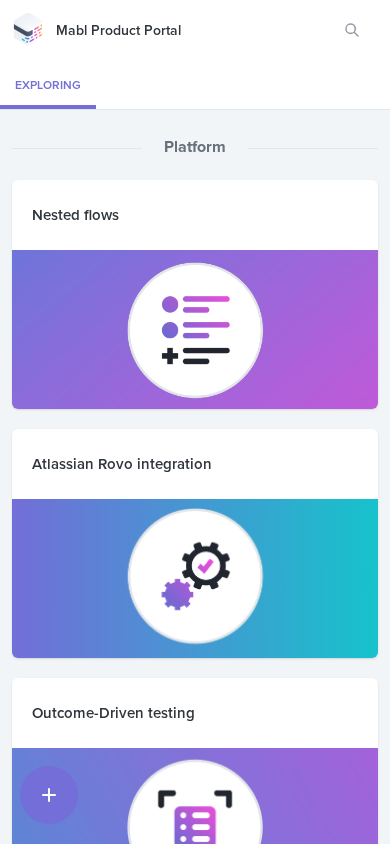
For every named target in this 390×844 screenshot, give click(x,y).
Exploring (48, 84)
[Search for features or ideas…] (352, 30)
